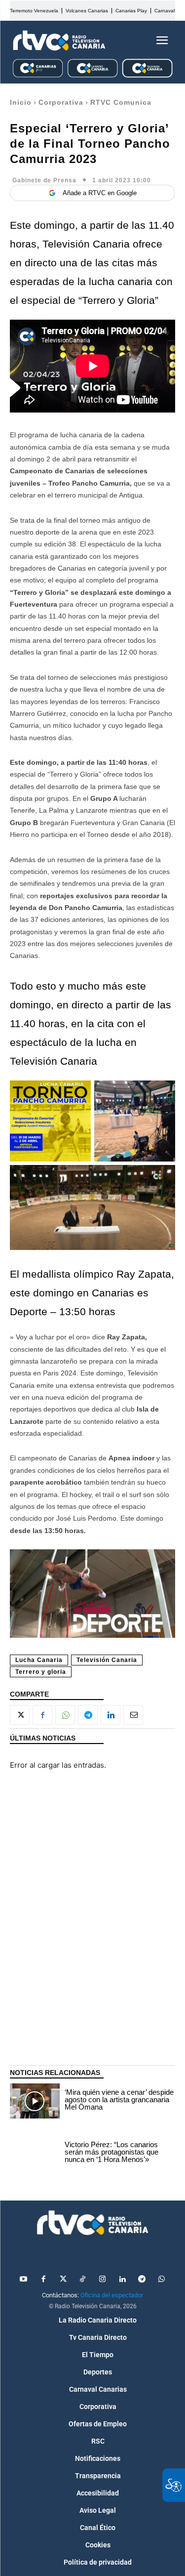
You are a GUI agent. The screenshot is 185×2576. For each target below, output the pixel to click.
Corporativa (61, 102)
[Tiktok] (83, 2280)
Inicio (21, 102)
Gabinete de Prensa (44, 180)
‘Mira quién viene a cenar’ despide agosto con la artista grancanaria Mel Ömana (119, 2099)
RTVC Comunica (121, 102)
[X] (20, 1715)
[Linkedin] (111, 1715)
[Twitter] (63, 2280)
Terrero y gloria (41, 1672)
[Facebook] (42, 1715)
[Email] (133, 1715)
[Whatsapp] (162, 2280)
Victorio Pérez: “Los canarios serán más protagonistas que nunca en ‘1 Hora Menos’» (111, 2152)
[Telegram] (88, 1715)
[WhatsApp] (65, 1715)
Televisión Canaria (107, 1660)
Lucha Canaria (39, 1660)
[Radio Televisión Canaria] (59, 41)
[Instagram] (103, 2280)
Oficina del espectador (112, 2295)
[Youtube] (24, 2280)
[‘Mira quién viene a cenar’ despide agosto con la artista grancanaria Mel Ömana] (35, 2101)
